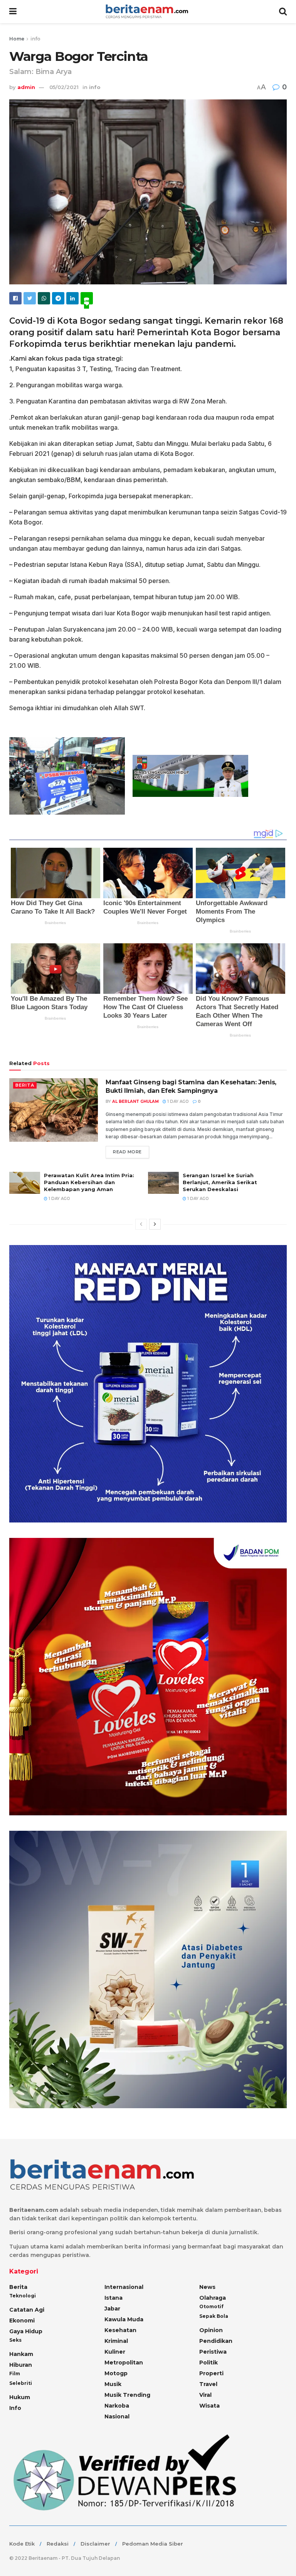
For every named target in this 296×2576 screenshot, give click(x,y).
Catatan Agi (27, 2310)
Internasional (124, 2287)
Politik (209, 2363)
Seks (15, 2340)
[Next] (155, 1224)
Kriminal (116, 2341)
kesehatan (120, 2330)
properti (211, 2373)
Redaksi (58, 2544)
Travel (208, 2384)
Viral (205, 2395)
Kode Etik (22, 2544)
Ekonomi (22, 2321)
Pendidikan (216, 2341)
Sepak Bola (214, 2316)
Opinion (211, 2330)
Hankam (21, 2354)
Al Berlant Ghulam (135, 1101)
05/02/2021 (64, 87)
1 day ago (177, 1101)
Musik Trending (127, 2395)
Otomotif (211, 2306)
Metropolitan (124, 2363)
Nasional (117, 2416)
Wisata (209, 2406)
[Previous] (141, 1224)
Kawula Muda (124, 2319)
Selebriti (21, 2383)
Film (15, 2374)
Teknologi (23, 2296)
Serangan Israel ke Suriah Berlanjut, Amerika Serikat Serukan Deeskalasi (220, 1182)
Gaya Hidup (26, 2331)
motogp (116, 2373)
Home (17, 39)
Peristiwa (213, 2352)
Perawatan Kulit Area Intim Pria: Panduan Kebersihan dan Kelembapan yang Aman (89, 1182)
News (207, 2287)
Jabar (112, 2309)
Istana (114, 2298)
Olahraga (213, 2298)
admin (26, 87)
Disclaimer (95, 2544)
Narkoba (117, 2406)
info (35, 39)
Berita (25, 1085)
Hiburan (21, 2365)
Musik (113, 2384)
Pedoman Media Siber (153, 2544)
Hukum (20, 2397)
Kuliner (115, 2352)
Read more (127, 1152)
